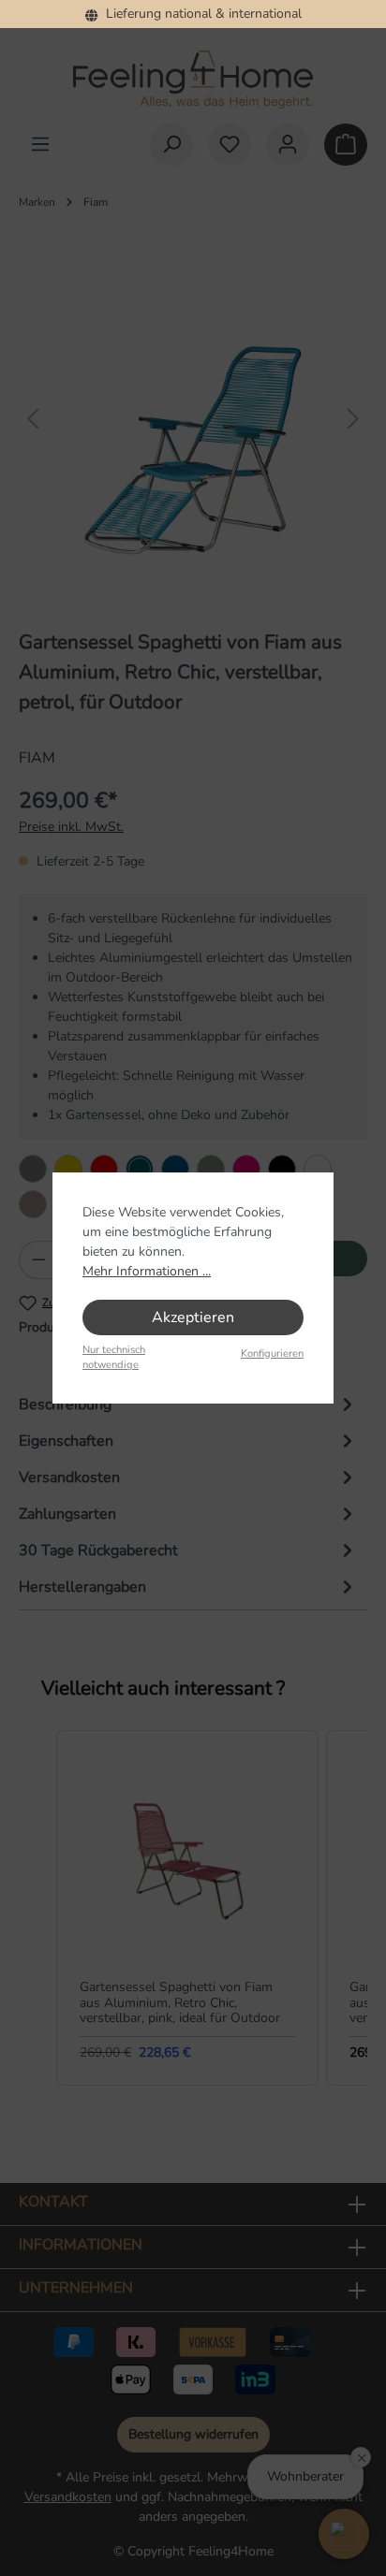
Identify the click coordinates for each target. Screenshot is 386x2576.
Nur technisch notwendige (114, 1358)
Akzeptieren (193, 1317)
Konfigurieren (272, 1353)
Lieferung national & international (200, 14)
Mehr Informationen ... (147, 1271)
